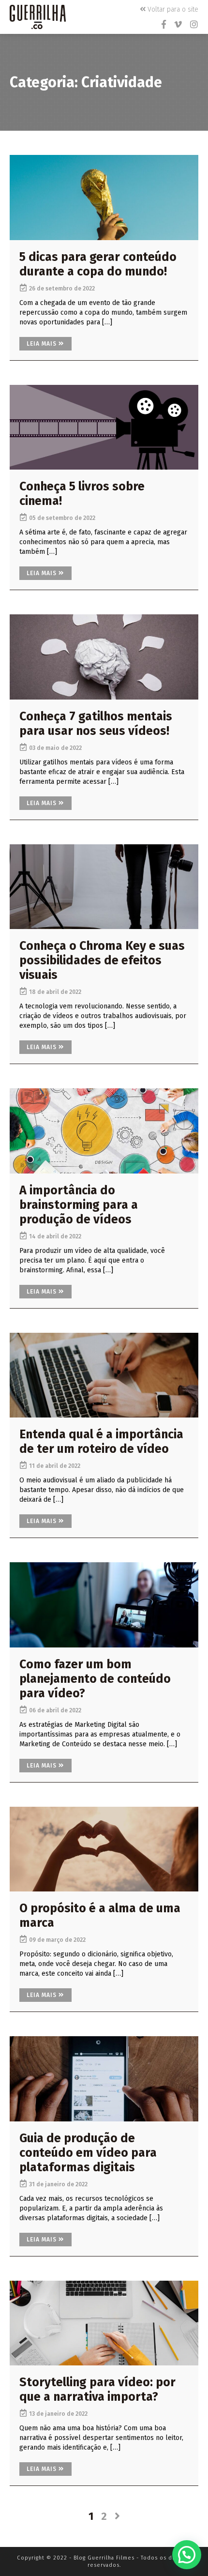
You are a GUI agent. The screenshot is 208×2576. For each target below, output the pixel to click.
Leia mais (43, 344)
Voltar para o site (172, 9)
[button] (187, 2555)
